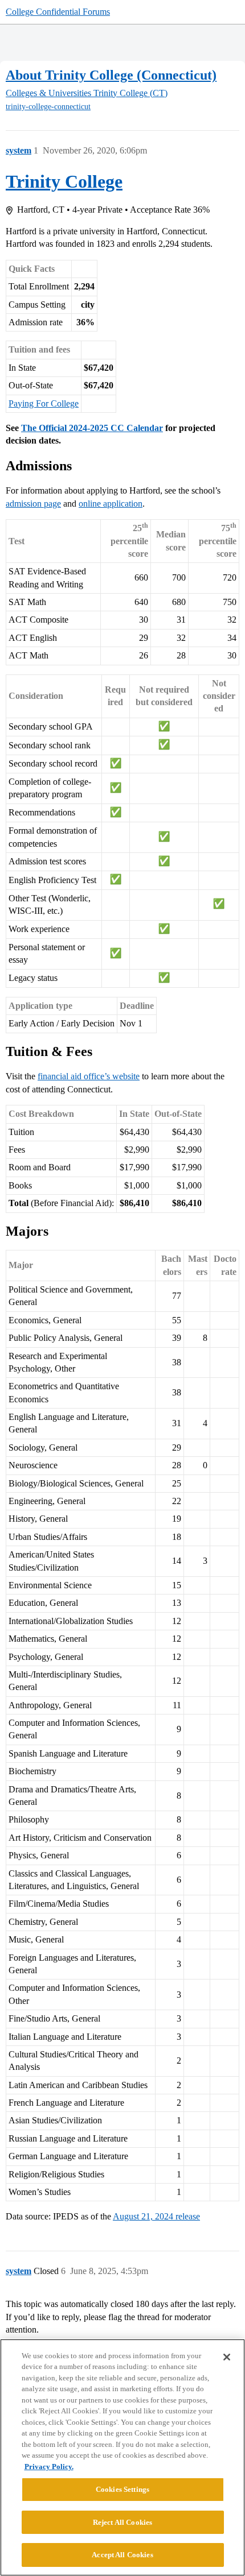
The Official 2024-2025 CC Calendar (92, 428)
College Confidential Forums (58, 12)
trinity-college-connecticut (48, 107)
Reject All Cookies (122, 2522)
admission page (33, 504)
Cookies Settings (122, 2489)
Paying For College (44, 403)
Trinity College (64, 181)
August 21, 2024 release (156, 2216)
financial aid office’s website (89, 1076)
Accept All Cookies (122, 2555)
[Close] (227, 2357)
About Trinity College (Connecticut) (111, 75)
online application (111, 504)
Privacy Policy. (49, 2467)
